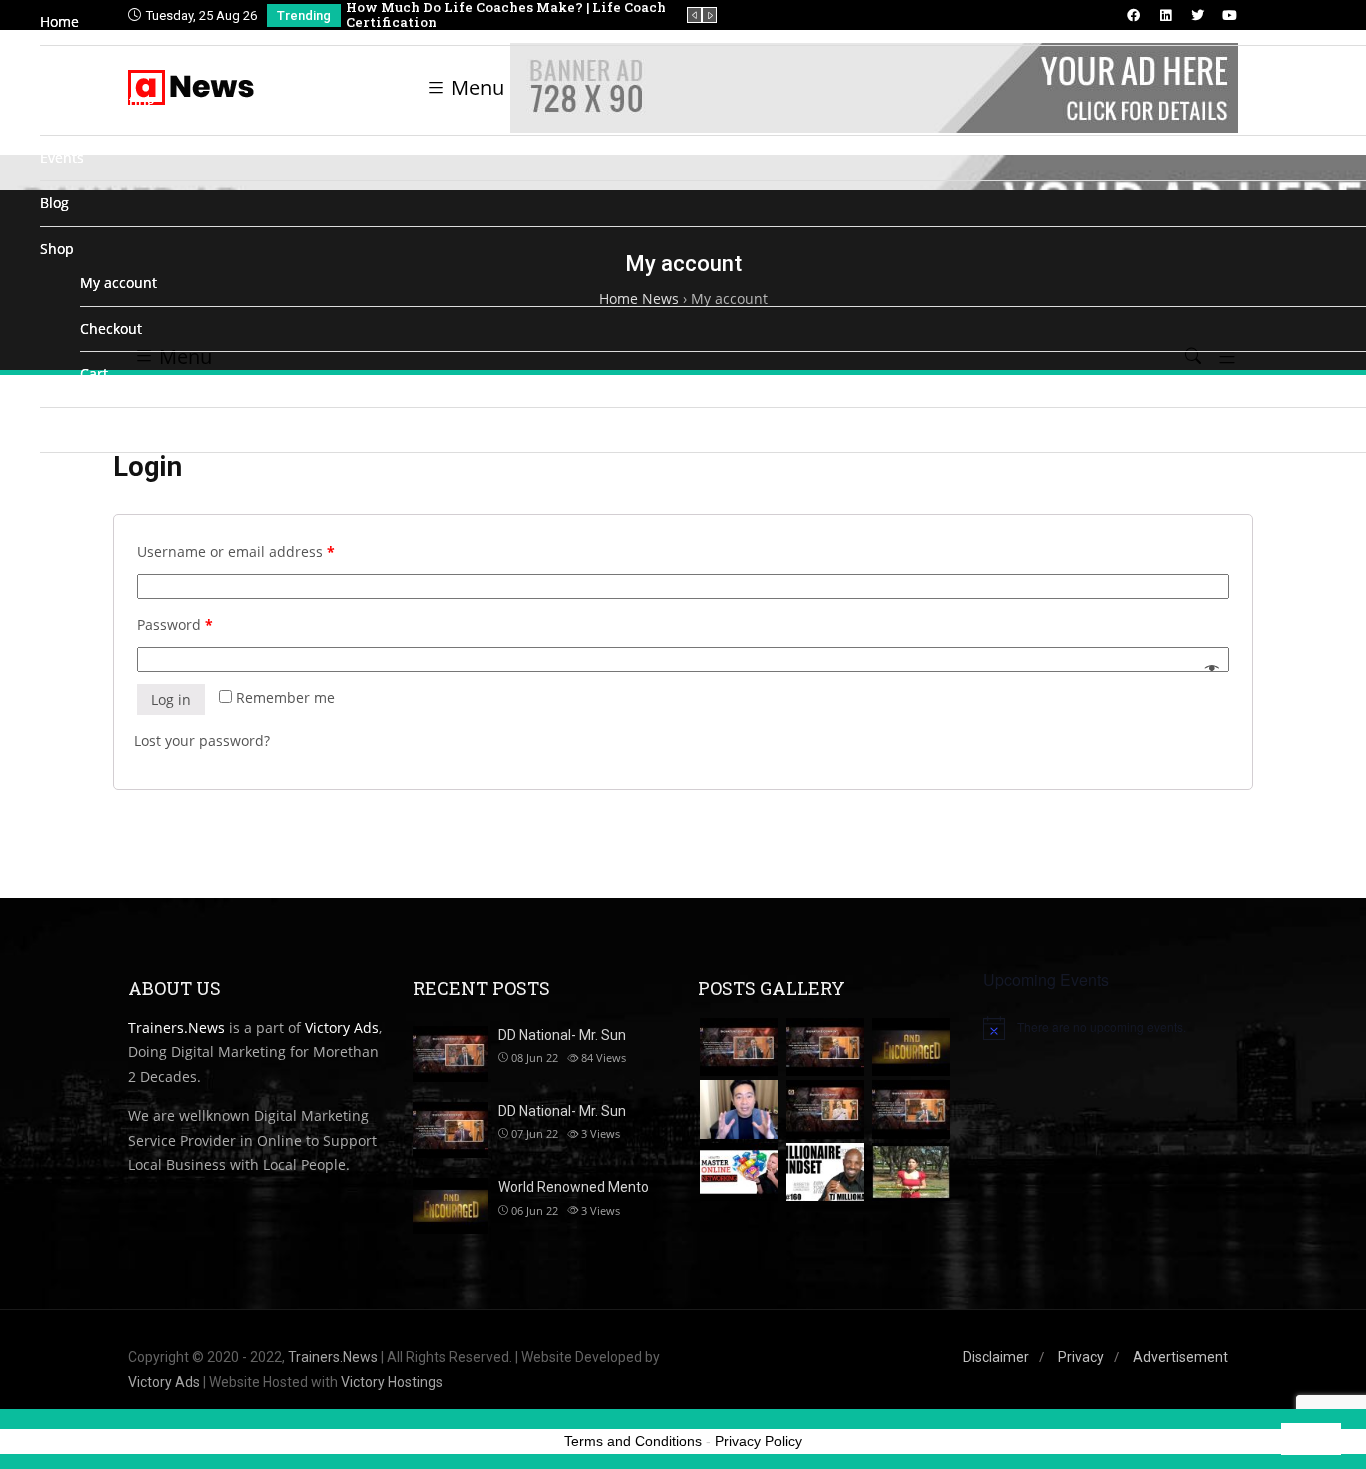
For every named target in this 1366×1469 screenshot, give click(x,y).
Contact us (75, 429)
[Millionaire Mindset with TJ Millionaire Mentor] (825, 1172)
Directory (70, 67)
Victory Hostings (392, 1382)
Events (62, 157)
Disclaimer (996, 1357)
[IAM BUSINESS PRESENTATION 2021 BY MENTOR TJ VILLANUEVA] (739, 1109)
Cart (94, 373)
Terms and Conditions (633, 1441)
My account (118, 282)
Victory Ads (164, 1382)
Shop (57, 248)
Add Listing (117, 101)
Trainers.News (333, 1357)
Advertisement (1180, 1357)
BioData (66, 474)
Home (59, 21)
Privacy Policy (758, 1441)
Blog (54, 202)
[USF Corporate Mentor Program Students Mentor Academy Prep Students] (911, 1172)
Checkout (111, 328)
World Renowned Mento (573, 1187)
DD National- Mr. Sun (562, 1111)
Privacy (1081, 1357)
